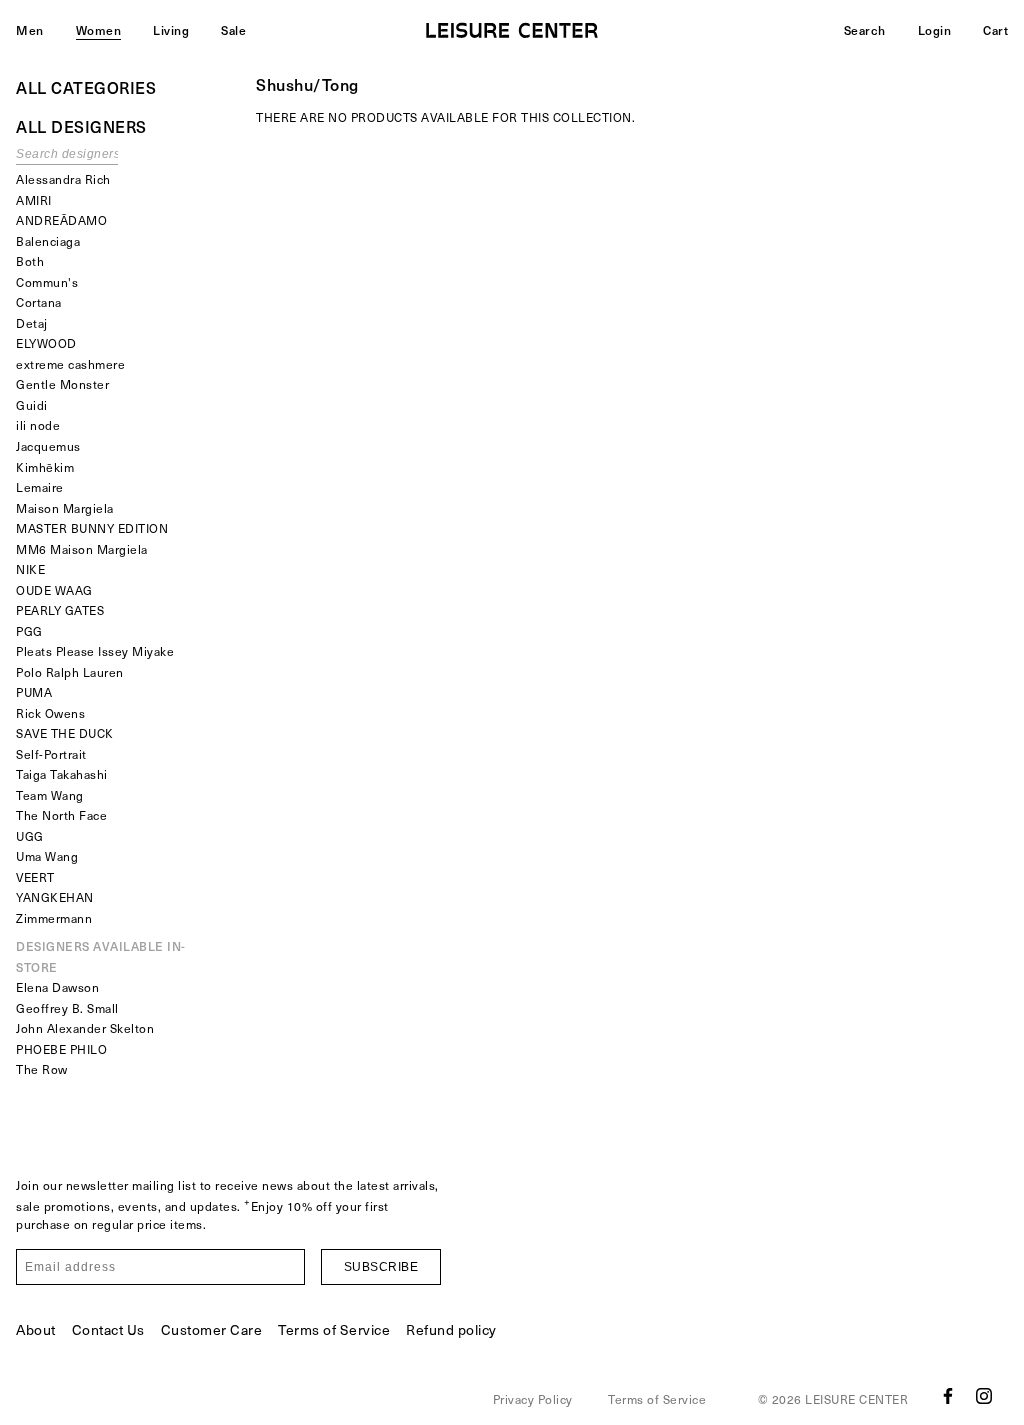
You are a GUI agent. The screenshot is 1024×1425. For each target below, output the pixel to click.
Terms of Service (334, 1329)
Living (171, 30)
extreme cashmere (70, 364)
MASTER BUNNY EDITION (92, 528)
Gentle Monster (62, 384)
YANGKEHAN (55, 897)
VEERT (35, 877)
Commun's (47, 282)
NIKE (30, 569)
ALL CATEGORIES (86, 87)
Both (30, 261)
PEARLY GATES (60, 610)
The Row (42, 1069)
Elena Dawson (57, 987)
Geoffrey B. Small (67, 1008)
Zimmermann (54, 918)
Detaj (32, 323)
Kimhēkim (45, 467)
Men (30, 30)
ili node (38, 425)
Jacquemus (48, 446)
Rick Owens (50, 713)
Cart (995, 30)
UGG (30, 836)
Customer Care (212, 1329)
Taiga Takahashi (62, 774)
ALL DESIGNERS (81, 126)
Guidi (32, 405)
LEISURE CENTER (856, 1399)
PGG (29, 631)
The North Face (61, 815)
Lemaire (40, 487)
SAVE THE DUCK (65, 733)
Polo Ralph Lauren (70, 672)
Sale (233, 30)
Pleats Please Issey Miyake (95, 651)
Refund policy (451, 1329)
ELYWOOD (46, 343)
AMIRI (34, 200)
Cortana (39, 302)
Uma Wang (47, 856)
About (36, 1329)
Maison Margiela (65, 508)
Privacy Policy (533, 1399)
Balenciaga (48, 241)
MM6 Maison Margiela (82, 549)
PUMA (34, 692)
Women (99, 30)
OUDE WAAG (54, 590)
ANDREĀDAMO (61, 220)
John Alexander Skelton (85, 1028)
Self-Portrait (51, 754)
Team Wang (50, 795)
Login (935, 30)
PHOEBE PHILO (61, 1049)
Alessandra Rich (63, 179)
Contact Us (108, 1329)
